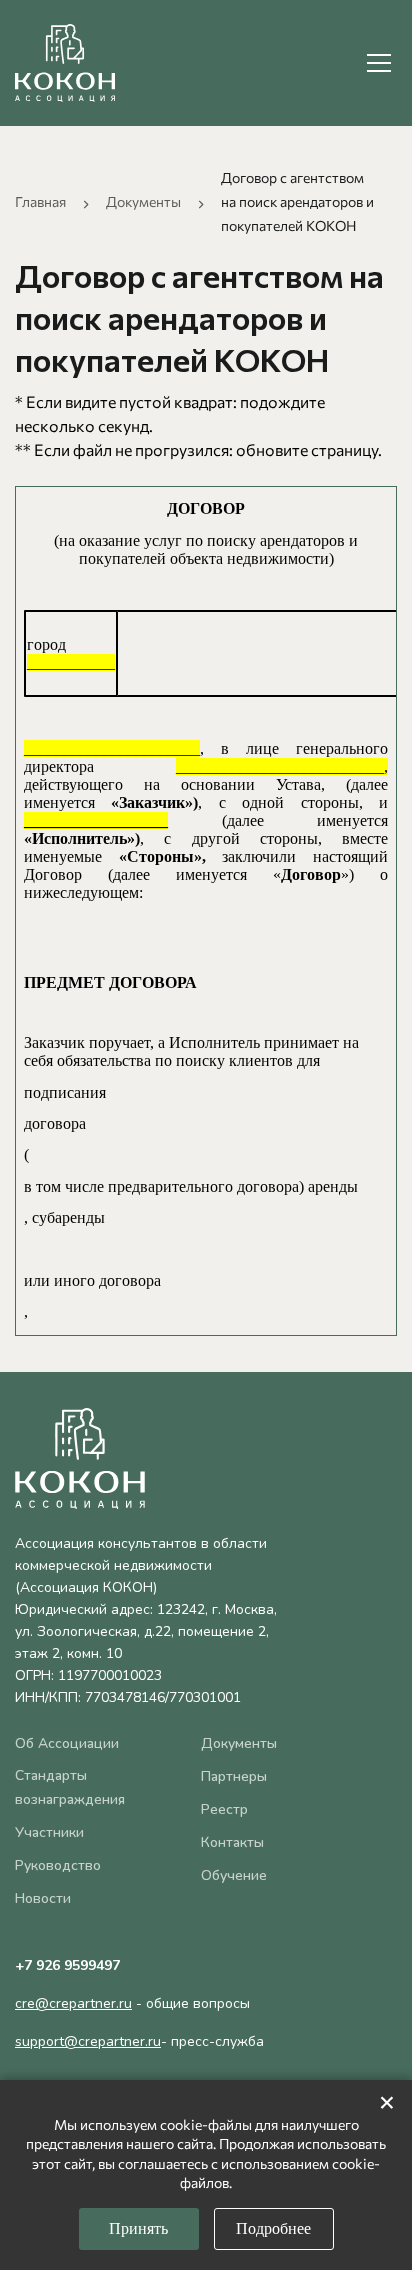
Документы (143, 201)
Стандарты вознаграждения (70, 1787)
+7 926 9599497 (67, 1965)
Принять (138, 2228)
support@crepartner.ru (88, 2041)
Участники (49, 1832)
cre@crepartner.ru (73, 2003)
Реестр (224, 1809)
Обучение (234, 1875)
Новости (43, 1898)
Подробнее (273, 2228)
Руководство (58, 1865)
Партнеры (234, 1776)
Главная (40, 201)
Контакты (232, 1842)
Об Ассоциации (67, 1743)
